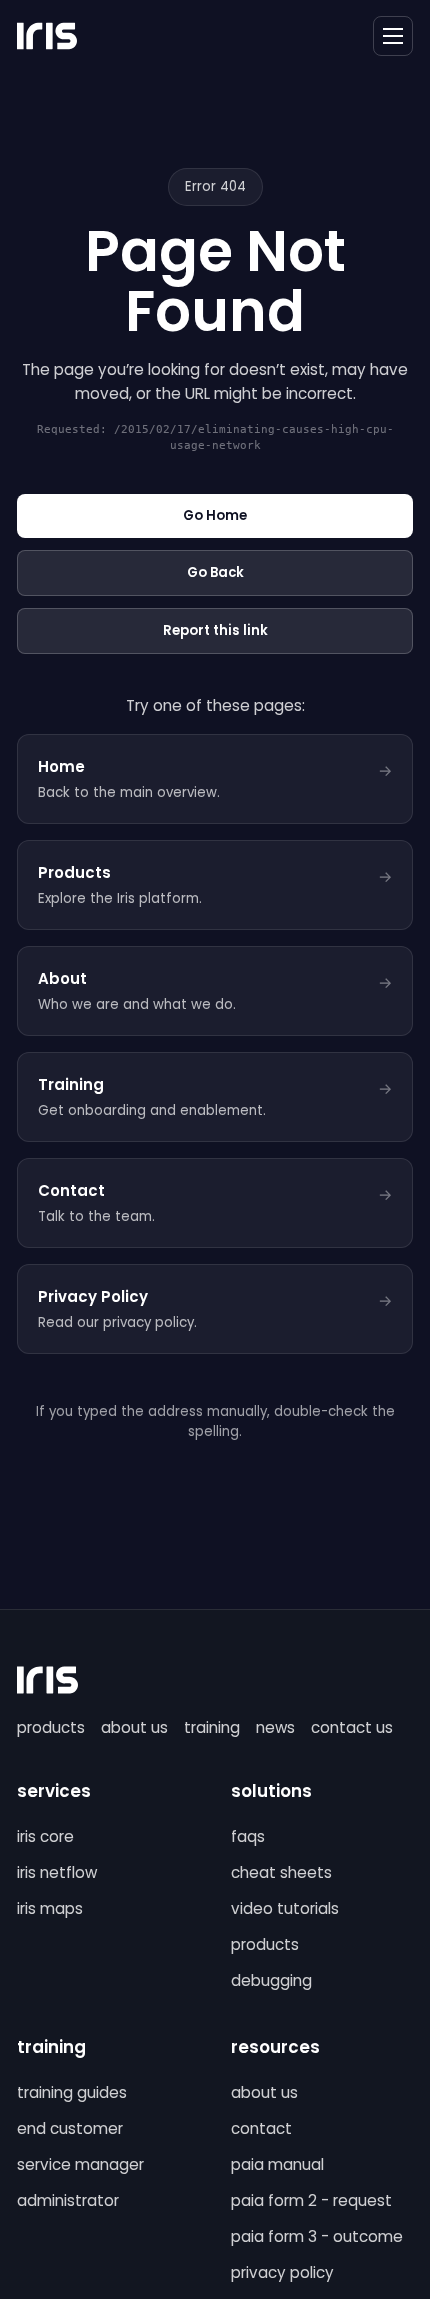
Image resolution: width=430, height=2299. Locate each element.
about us (134, 1727)
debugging (271, 1980)
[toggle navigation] (393, 36)
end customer (70, 2128)
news (275, 1727)
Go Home (215, 515)
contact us (352, 1727)
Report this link (215, 630)
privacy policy (282, 2272)
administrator (68, 2200)
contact (261, 2128)
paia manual (277, 2164)
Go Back (215, 572)
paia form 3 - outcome (317, 2236)
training (212, 1727)
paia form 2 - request (311, 2200)
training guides (72, 2092)
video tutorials (285, 1908)
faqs (248, 1836)
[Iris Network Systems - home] (47, 36)
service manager (80, 2164)
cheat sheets (281, 1872)
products (51, 1727)
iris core (45, 1836)
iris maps (50, 1908)
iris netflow (57, 1872)
